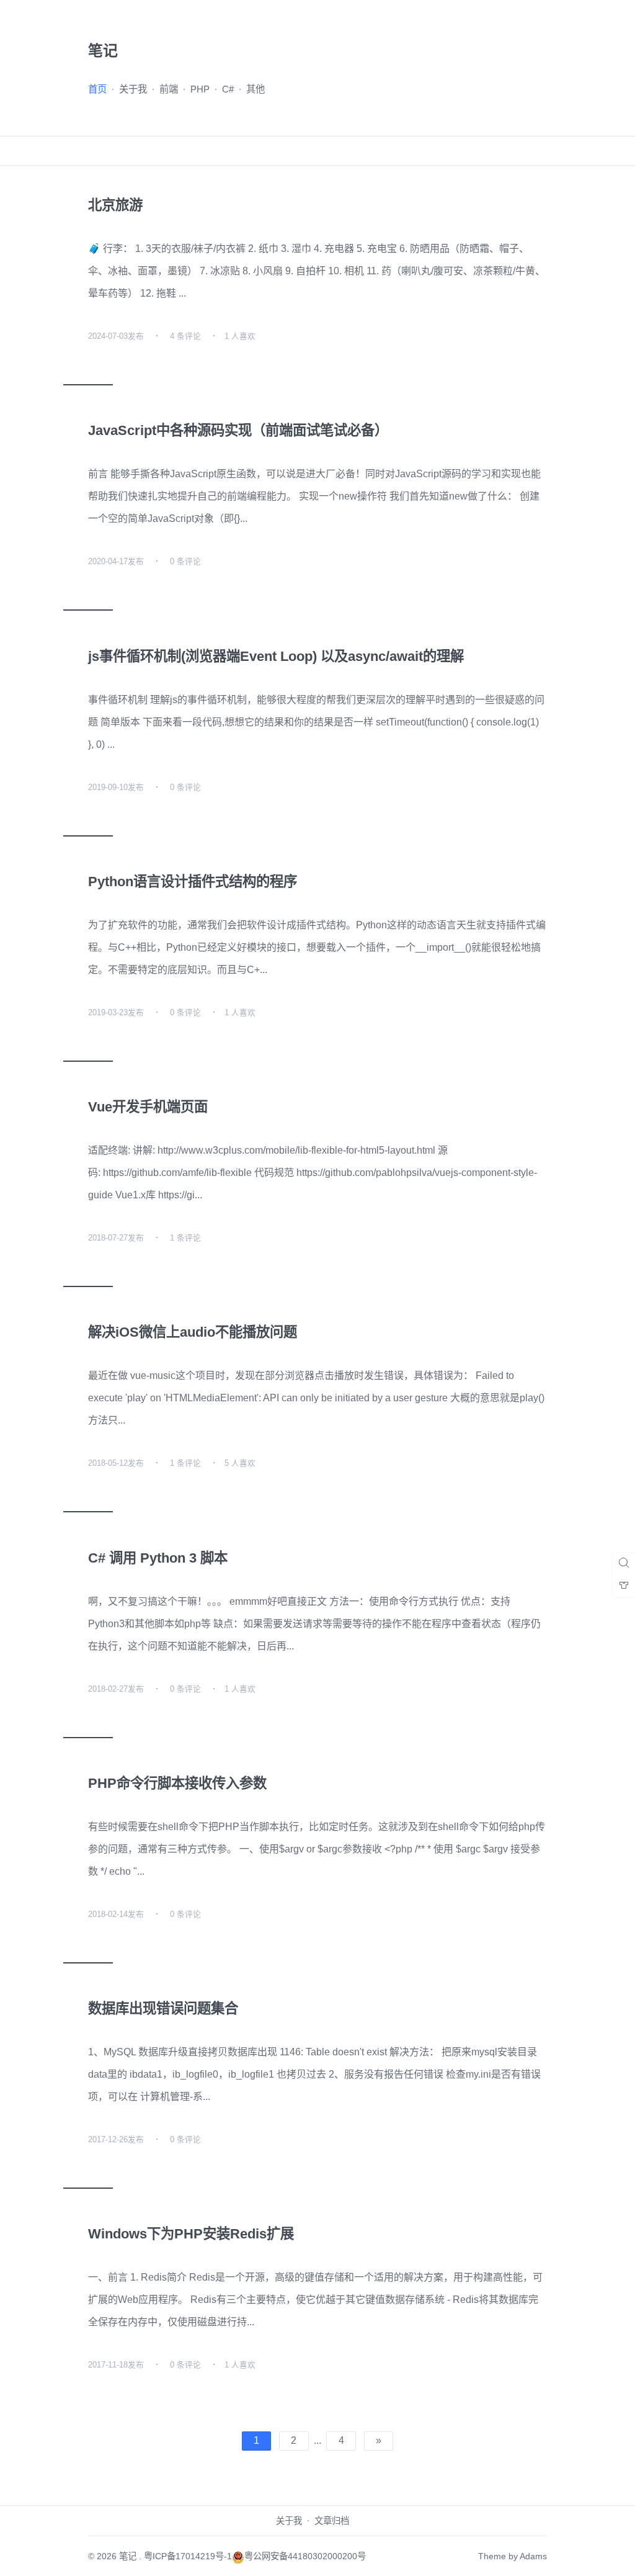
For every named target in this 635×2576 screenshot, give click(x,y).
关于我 (133, 89)
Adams (533, 2556)
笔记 (128, 2556)
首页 (97, 89)
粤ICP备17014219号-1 (188, 2556)
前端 (169, 89)
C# (228, 89)
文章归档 (332, 2521)
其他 (255, 89)
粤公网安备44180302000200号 (305, 2556)
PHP (200, 89)
